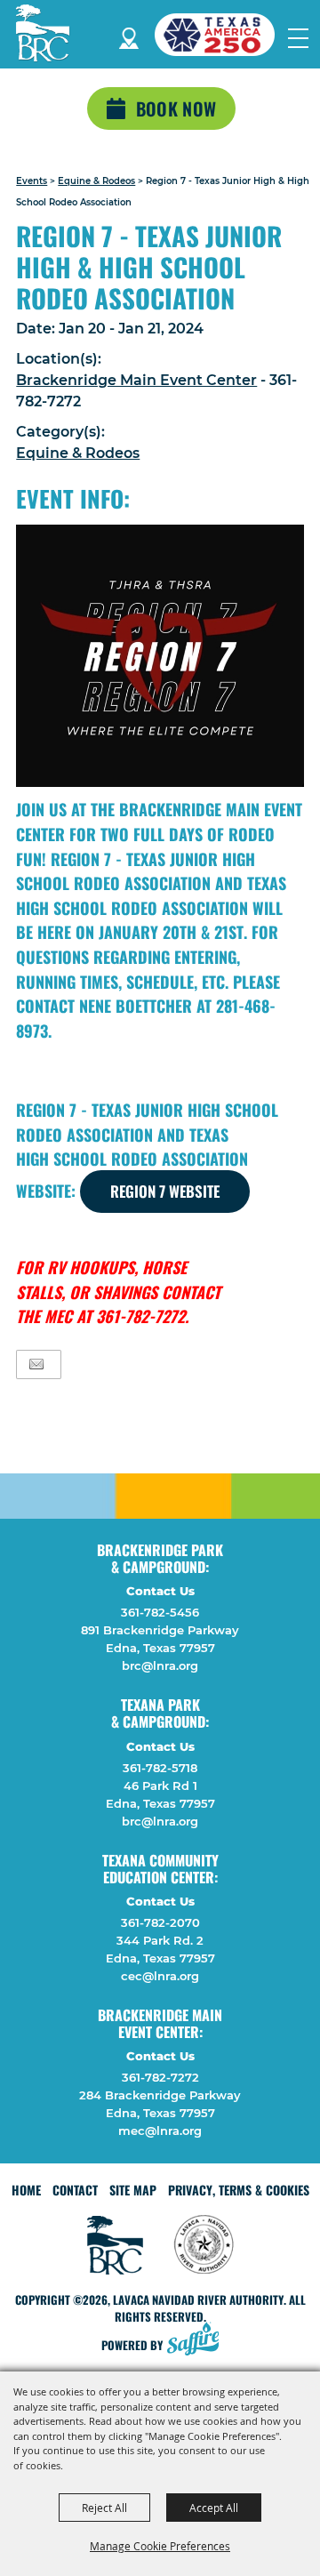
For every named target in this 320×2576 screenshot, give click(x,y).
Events (32, 181)
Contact (75, 2190)
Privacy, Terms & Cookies (239, 2190)
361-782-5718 (160, 1768)
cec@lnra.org (160, 1976)
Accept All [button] (214, 2508)
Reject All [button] (104, 2508)
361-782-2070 (160, 1922)
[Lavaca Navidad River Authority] (43, 33)
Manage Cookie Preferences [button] (160, 2546)
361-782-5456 (160, 1612)
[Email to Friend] (36, 1364)
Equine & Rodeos (96, 181)
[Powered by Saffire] (198, 2341)
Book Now (176, 108)
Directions (129, 35)
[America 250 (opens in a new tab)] (221, 35)
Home (26, 2190)
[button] (160, 656)
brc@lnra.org (160, 1665)
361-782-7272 (160, 2077)
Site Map (133, 2190)
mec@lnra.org (160, 2131)
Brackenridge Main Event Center (136, 380)
